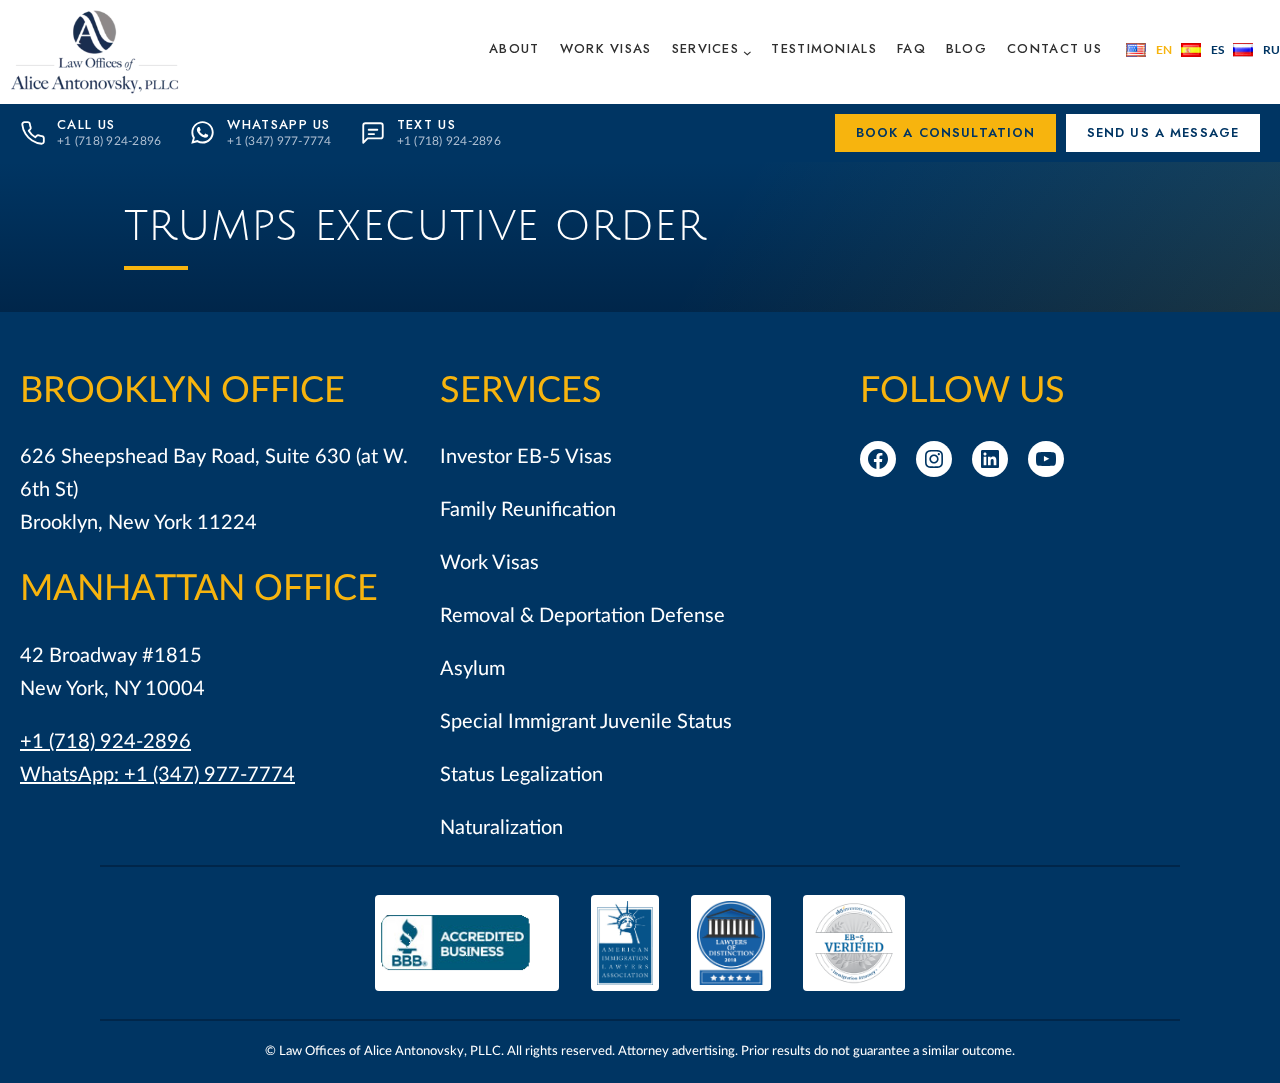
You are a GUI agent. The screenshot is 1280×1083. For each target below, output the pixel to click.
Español (1202, 50)
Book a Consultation (946, 132)
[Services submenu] (747, 51)
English (1149, 50)
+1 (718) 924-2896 (105, 742)
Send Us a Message (1163, 132)
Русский (1256, 50)
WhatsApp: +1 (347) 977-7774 (157, 775)
